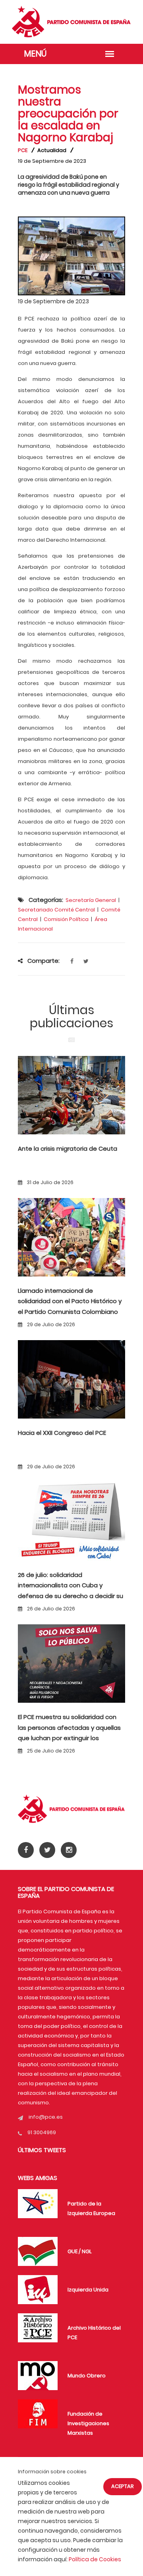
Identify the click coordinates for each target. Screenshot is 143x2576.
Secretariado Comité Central (56, 910)
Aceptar (123, 2486)
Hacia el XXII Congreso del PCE (62, 1433)
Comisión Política (66, 919)
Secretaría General (91, 900)
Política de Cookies (95, 2559)
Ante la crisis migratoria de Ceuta (68, 1148)
